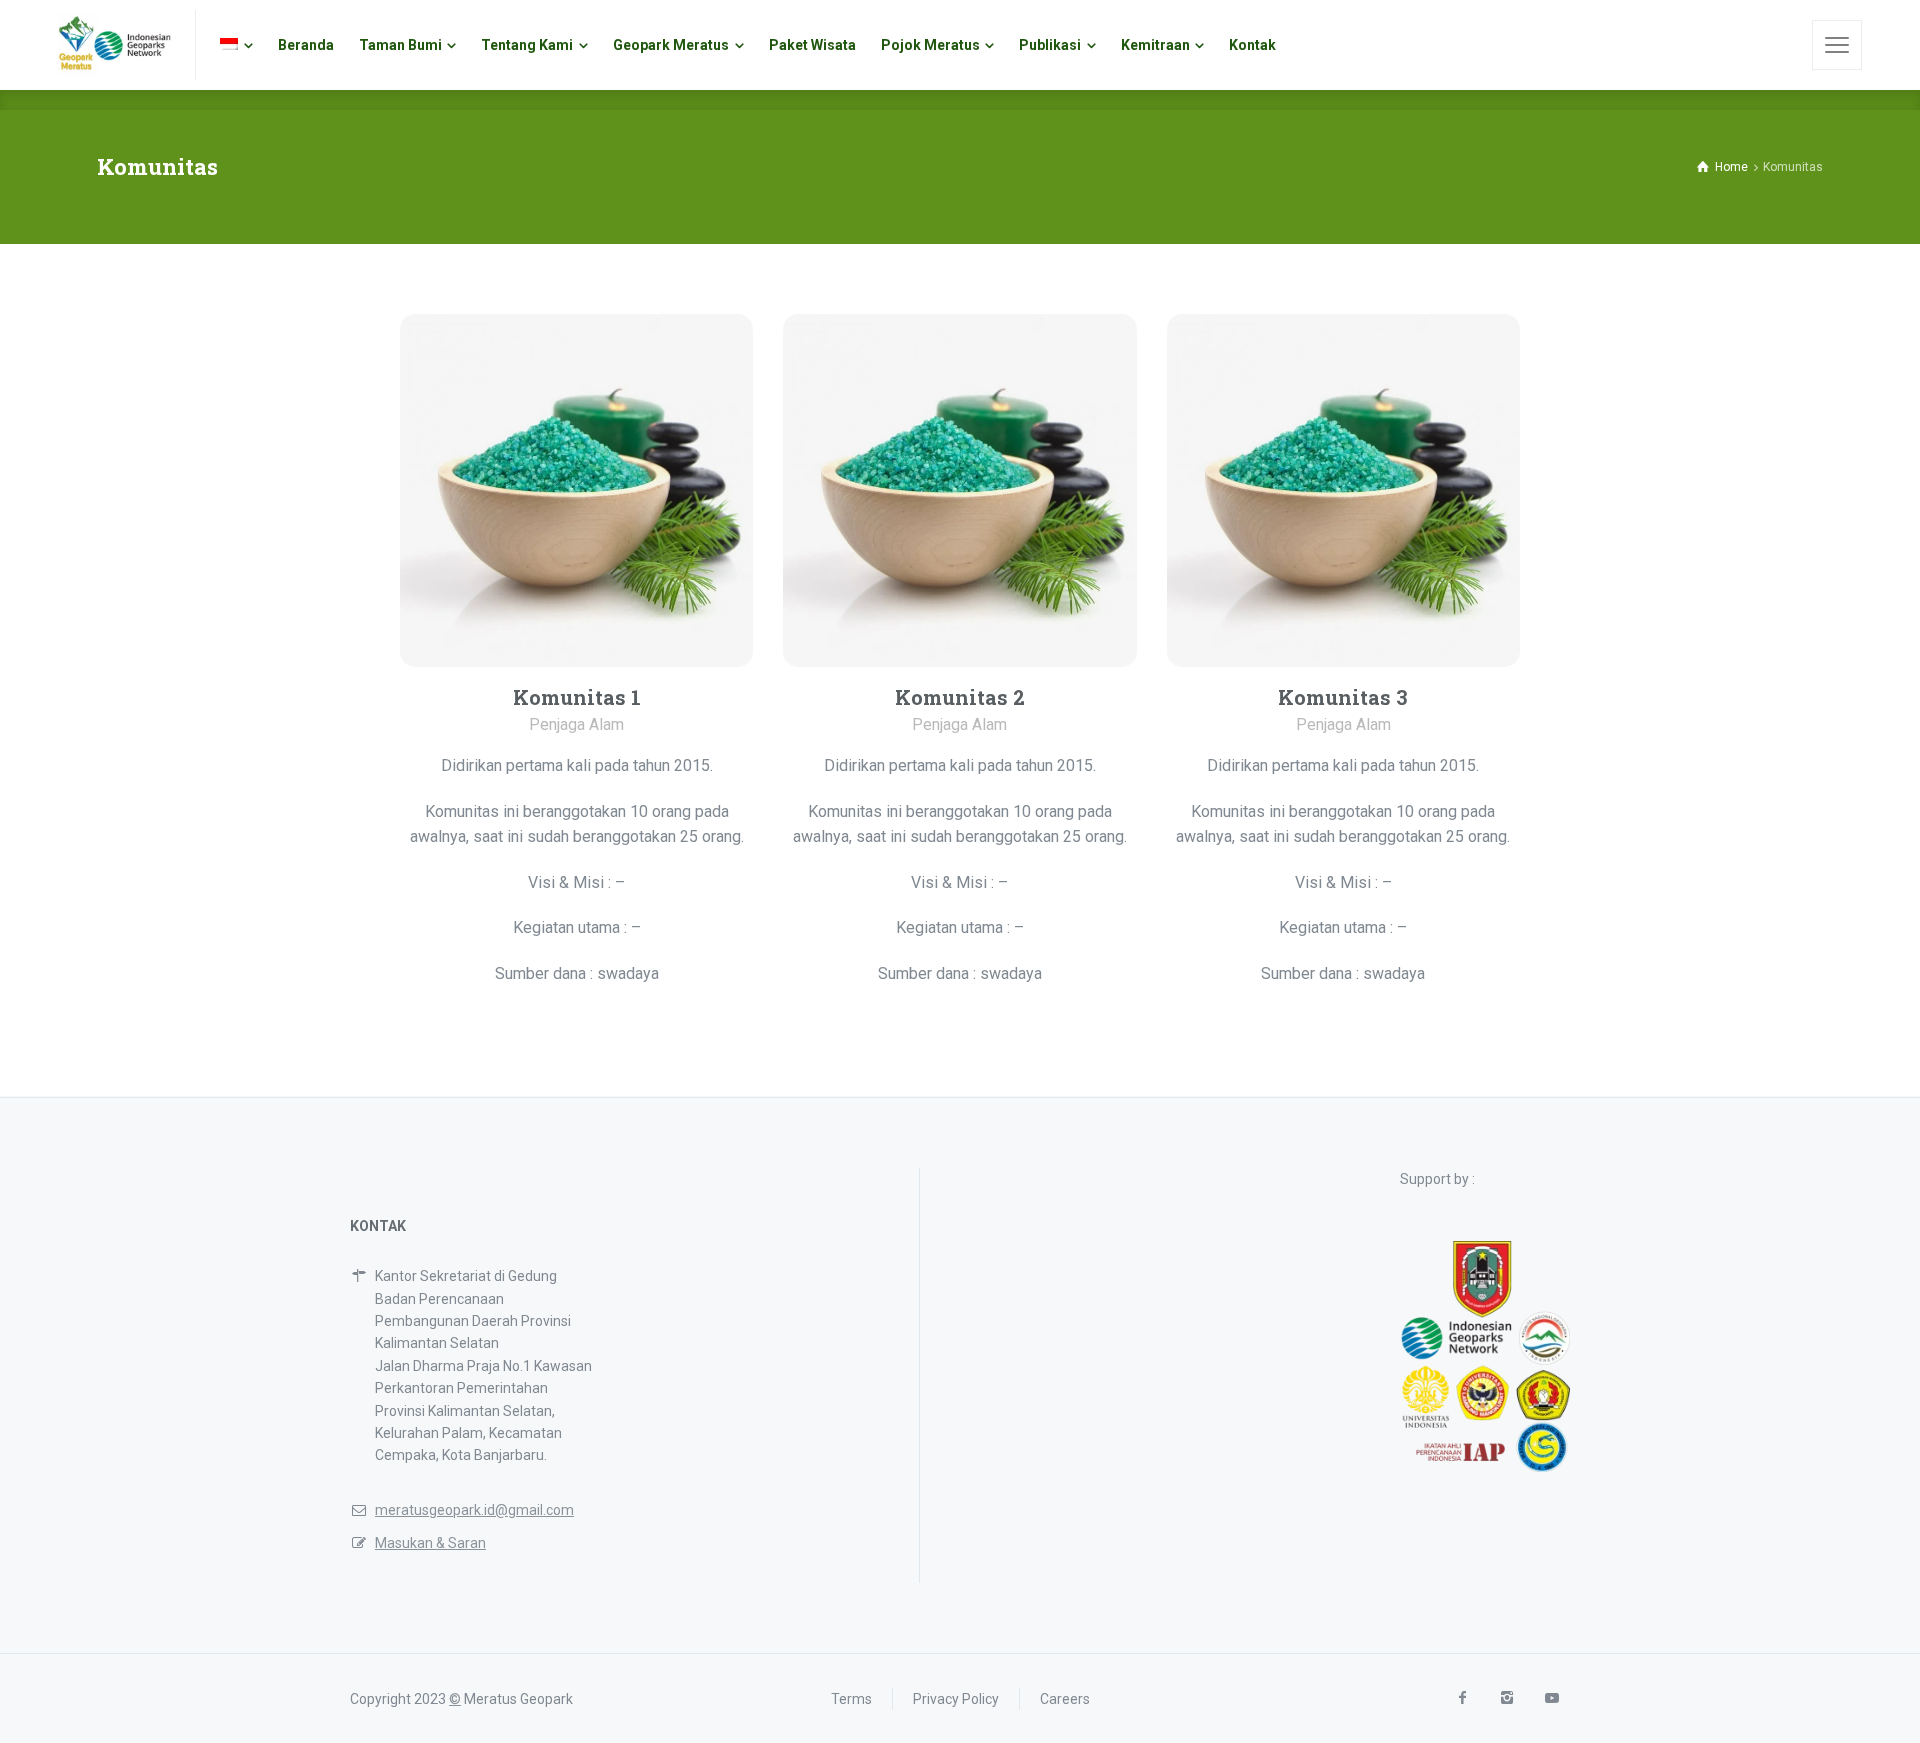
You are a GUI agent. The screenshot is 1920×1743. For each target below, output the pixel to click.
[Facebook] (1461, 1698)
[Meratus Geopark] (114, 45)
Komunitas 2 (960, 697)
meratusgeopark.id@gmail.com (474, 1510)
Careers (1065, 1699)
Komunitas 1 (577, 697)
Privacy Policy (956, 1699)
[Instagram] (1506, 1698)
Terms (851, 1699)
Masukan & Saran (430, 1543)
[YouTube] (1551, 1698)
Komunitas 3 (1343, 697)
